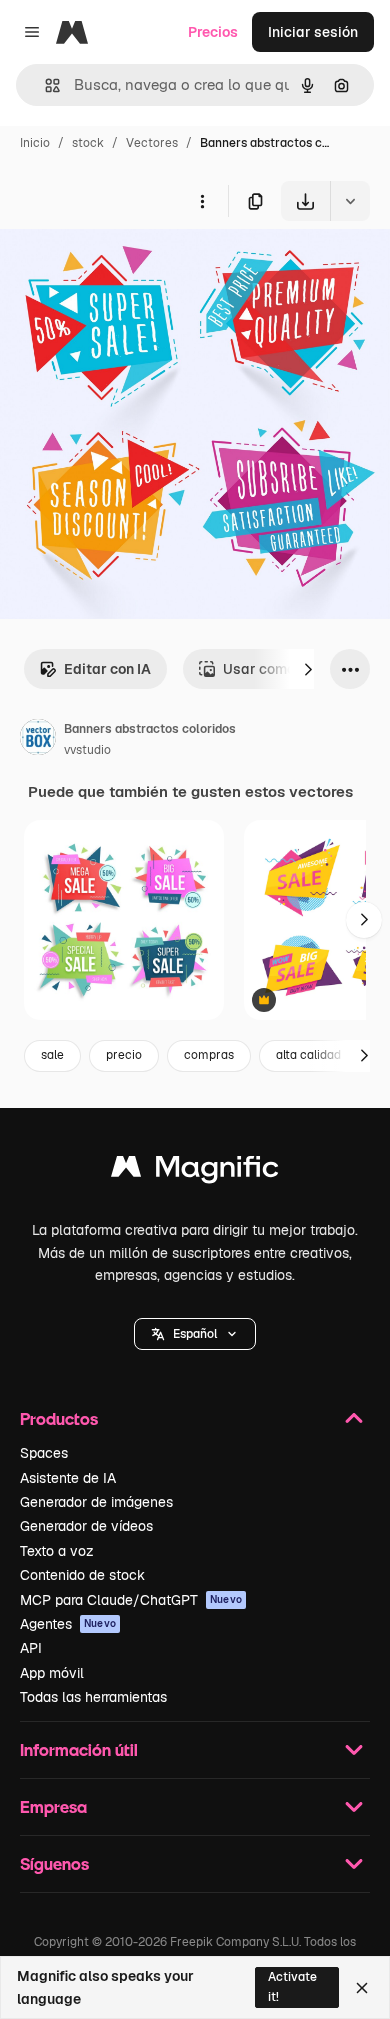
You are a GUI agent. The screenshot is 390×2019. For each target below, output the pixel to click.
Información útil (79, 1749)
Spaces (44, 1453)
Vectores (152, 143)
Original (128, 267)
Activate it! (292, 1986)
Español (195, 1334)
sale (52, 1055)
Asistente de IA (68, 1478)
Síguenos (54, 1863)
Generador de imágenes (96, 1502)
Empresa (53, 1806)
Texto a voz (57, 1551)
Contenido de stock (82, 1575)
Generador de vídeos (86, 1526)
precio (124, 1055)
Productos (59, 1418)
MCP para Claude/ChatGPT (131, 1600)
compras (209, 1055)
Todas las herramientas (93, 1697)
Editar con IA (107, 669)
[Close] (362, 1988)
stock (88, 143)
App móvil (52, 1673)
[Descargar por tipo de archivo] (350, 201)
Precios (213, 32)
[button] (195, 1334)
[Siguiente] (308, 669)
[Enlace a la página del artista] (38, 740)
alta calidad (308, 1055)
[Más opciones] (202, 201)
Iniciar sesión (313, 32)
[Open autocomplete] (44, 85)
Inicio (35, 143)
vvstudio (87, 750)
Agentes (68, 1624)
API (31, 1648)
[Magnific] (195, 1171)
